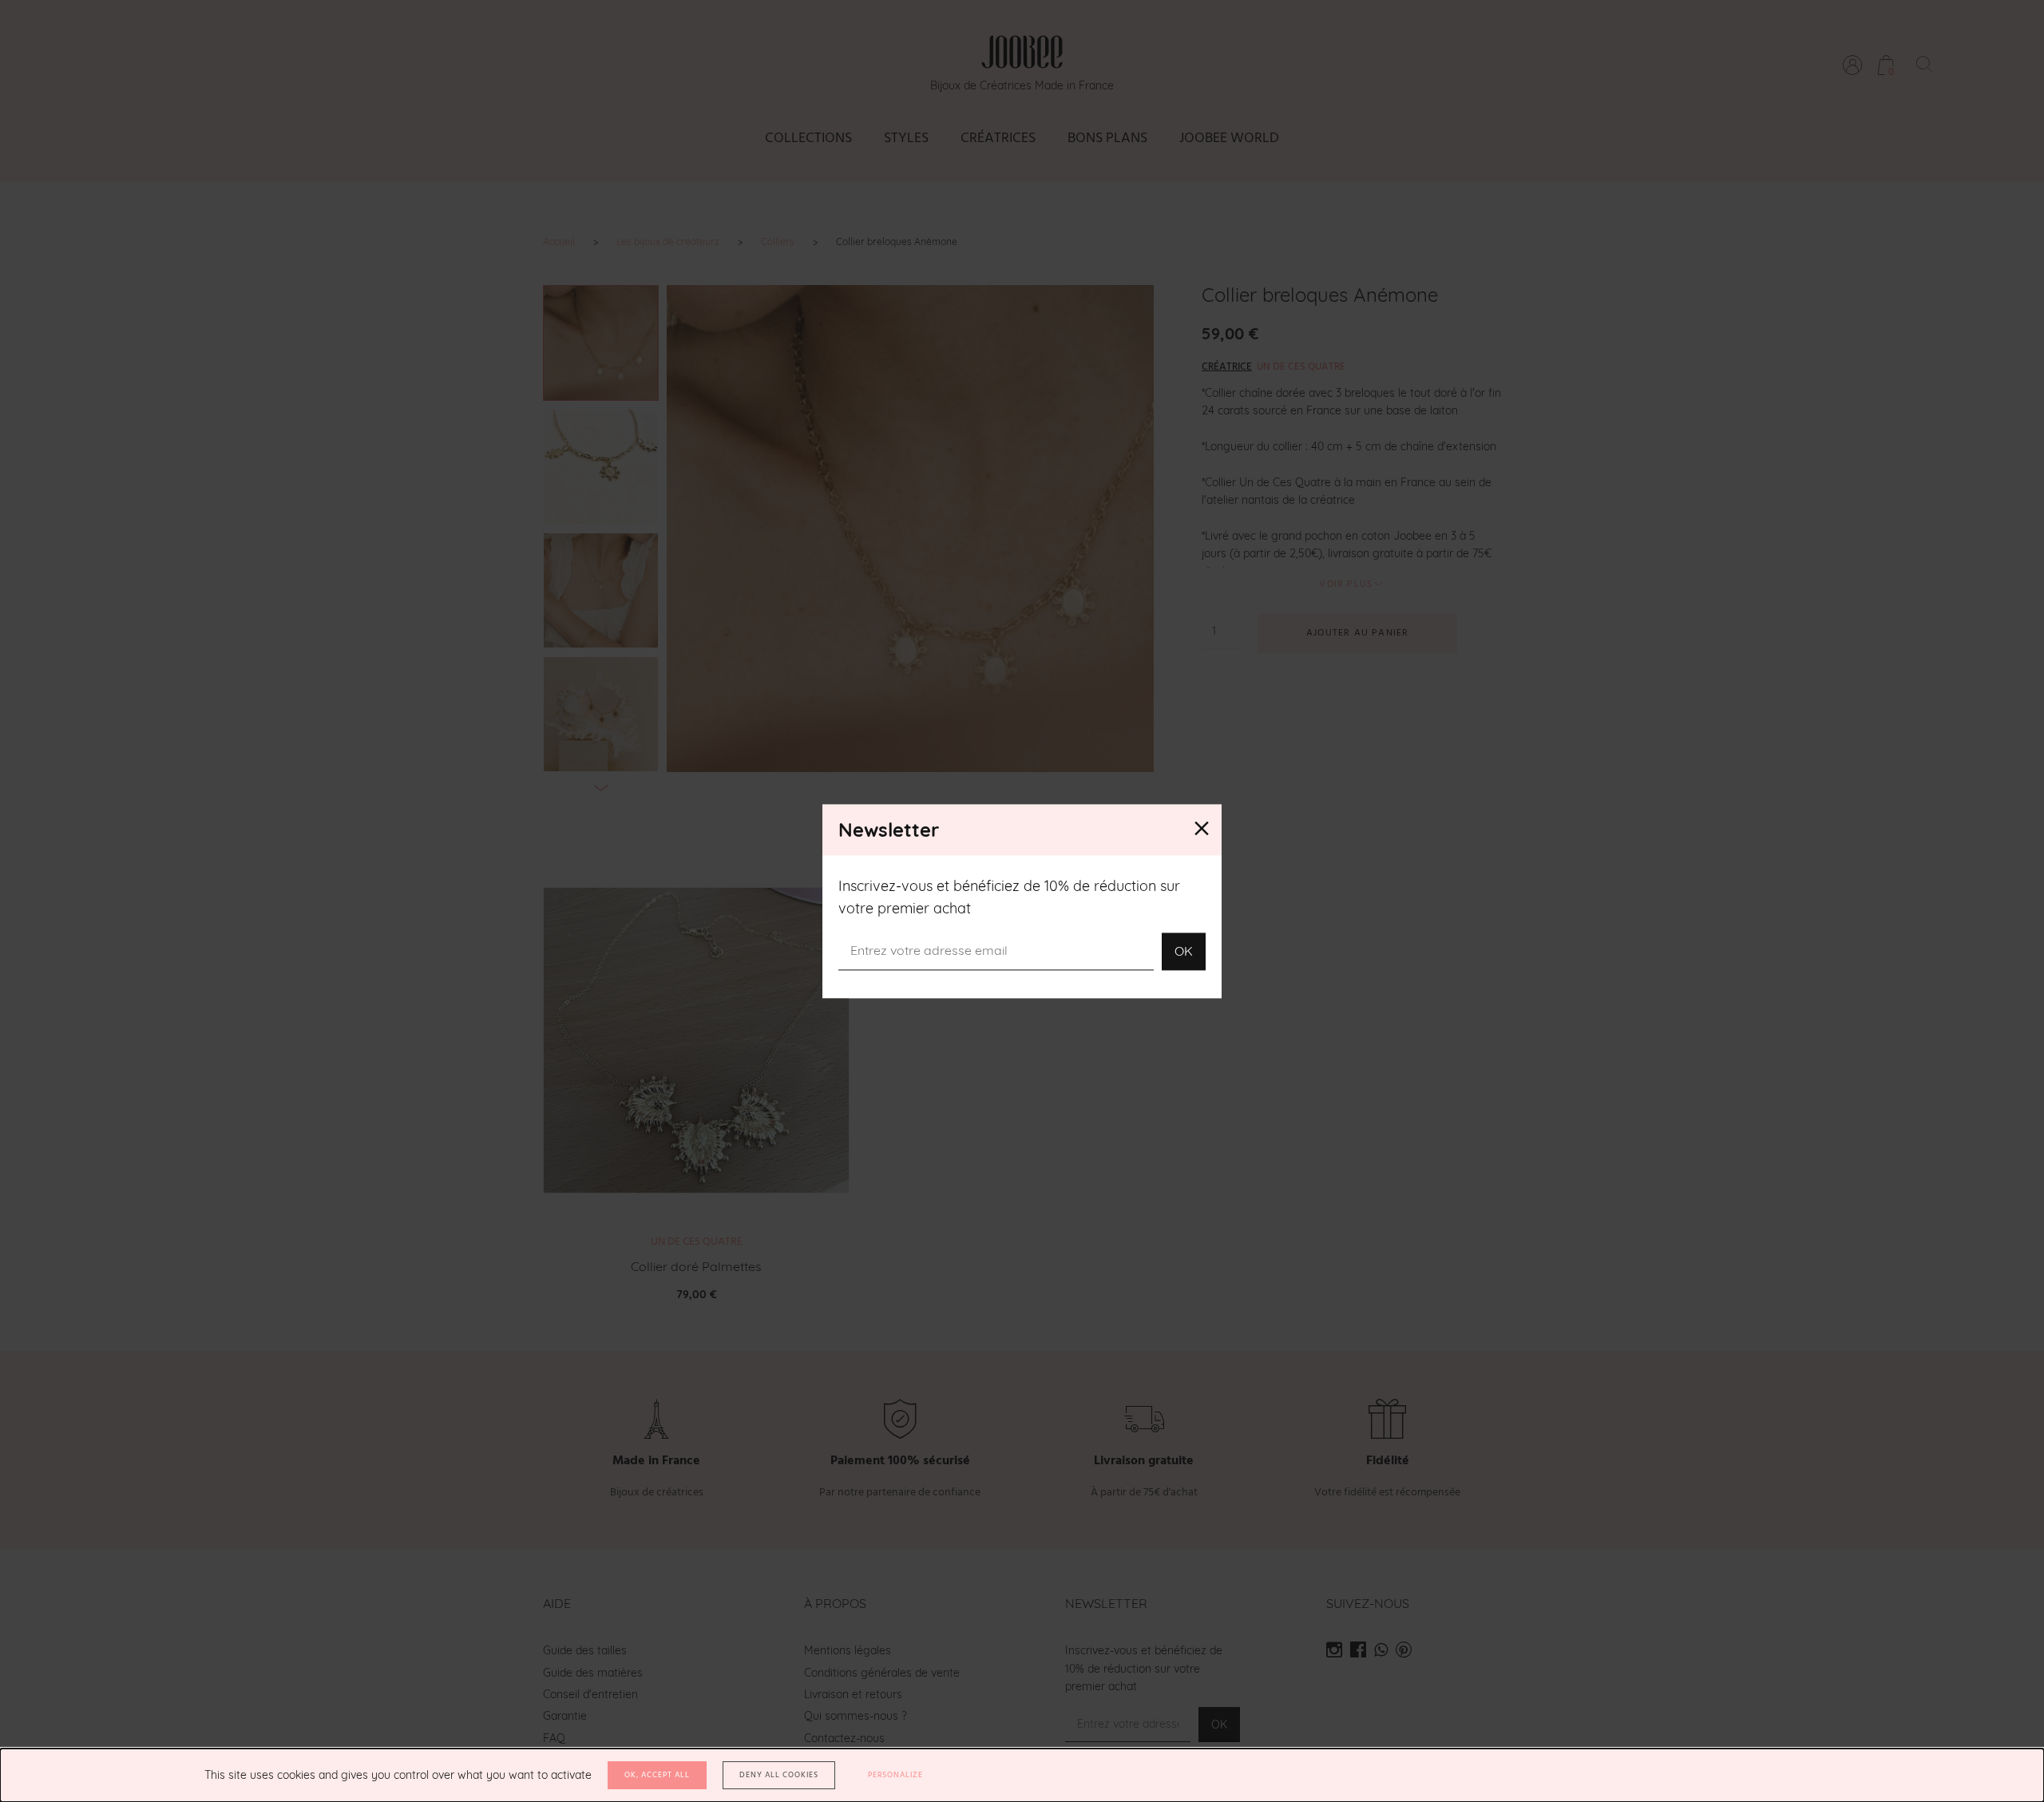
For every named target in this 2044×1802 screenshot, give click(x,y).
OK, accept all (657, 1775)
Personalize (895, 1775)
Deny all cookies (779, 1775)
